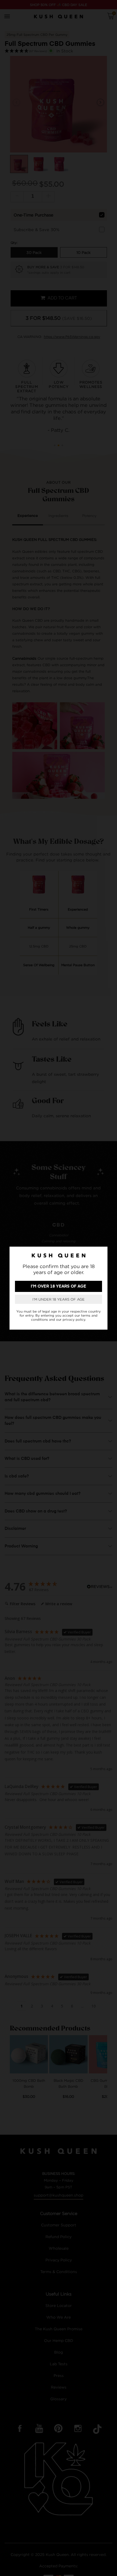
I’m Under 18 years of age (59, 1299)
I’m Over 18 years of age (59, 1286)
